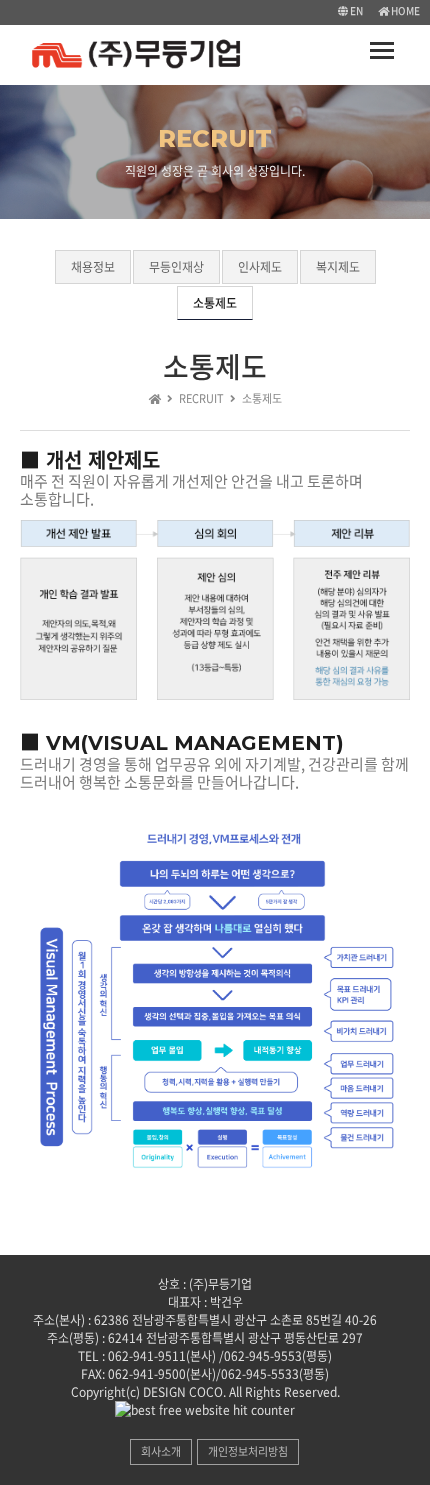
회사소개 (161, 1451)
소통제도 (215, 303)
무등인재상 (176, 267)
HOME (404, 10)
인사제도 (260, 267)
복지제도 (338, 267)
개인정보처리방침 (248, 1451)
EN (355, 10)
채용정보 (93, 267)
